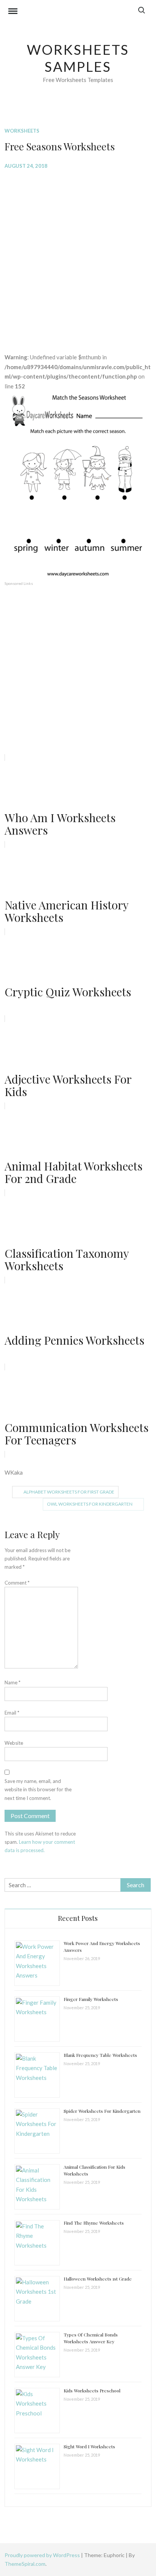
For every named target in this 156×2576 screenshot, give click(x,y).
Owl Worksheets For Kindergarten (90, 1504)
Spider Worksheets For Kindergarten (102, 2111)
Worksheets (22, 131)
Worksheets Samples (78, 58)
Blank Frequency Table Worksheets (100, 2055)
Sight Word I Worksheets (89, 2446)
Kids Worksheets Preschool (92, 2390)
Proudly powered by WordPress (43, 2555)
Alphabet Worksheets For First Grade (69, 1492)
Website (14, 1743)
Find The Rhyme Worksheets (94, 2223)
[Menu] (13, 12)
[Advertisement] (78, 255)
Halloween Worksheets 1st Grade (98, 2279)
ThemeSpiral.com (25, 2564)
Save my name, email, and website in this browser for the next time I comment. (38, 1789)
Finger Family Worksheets (91, 1999)
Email (12, 1713)
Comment (17, 1583)
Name (12, 1682)
